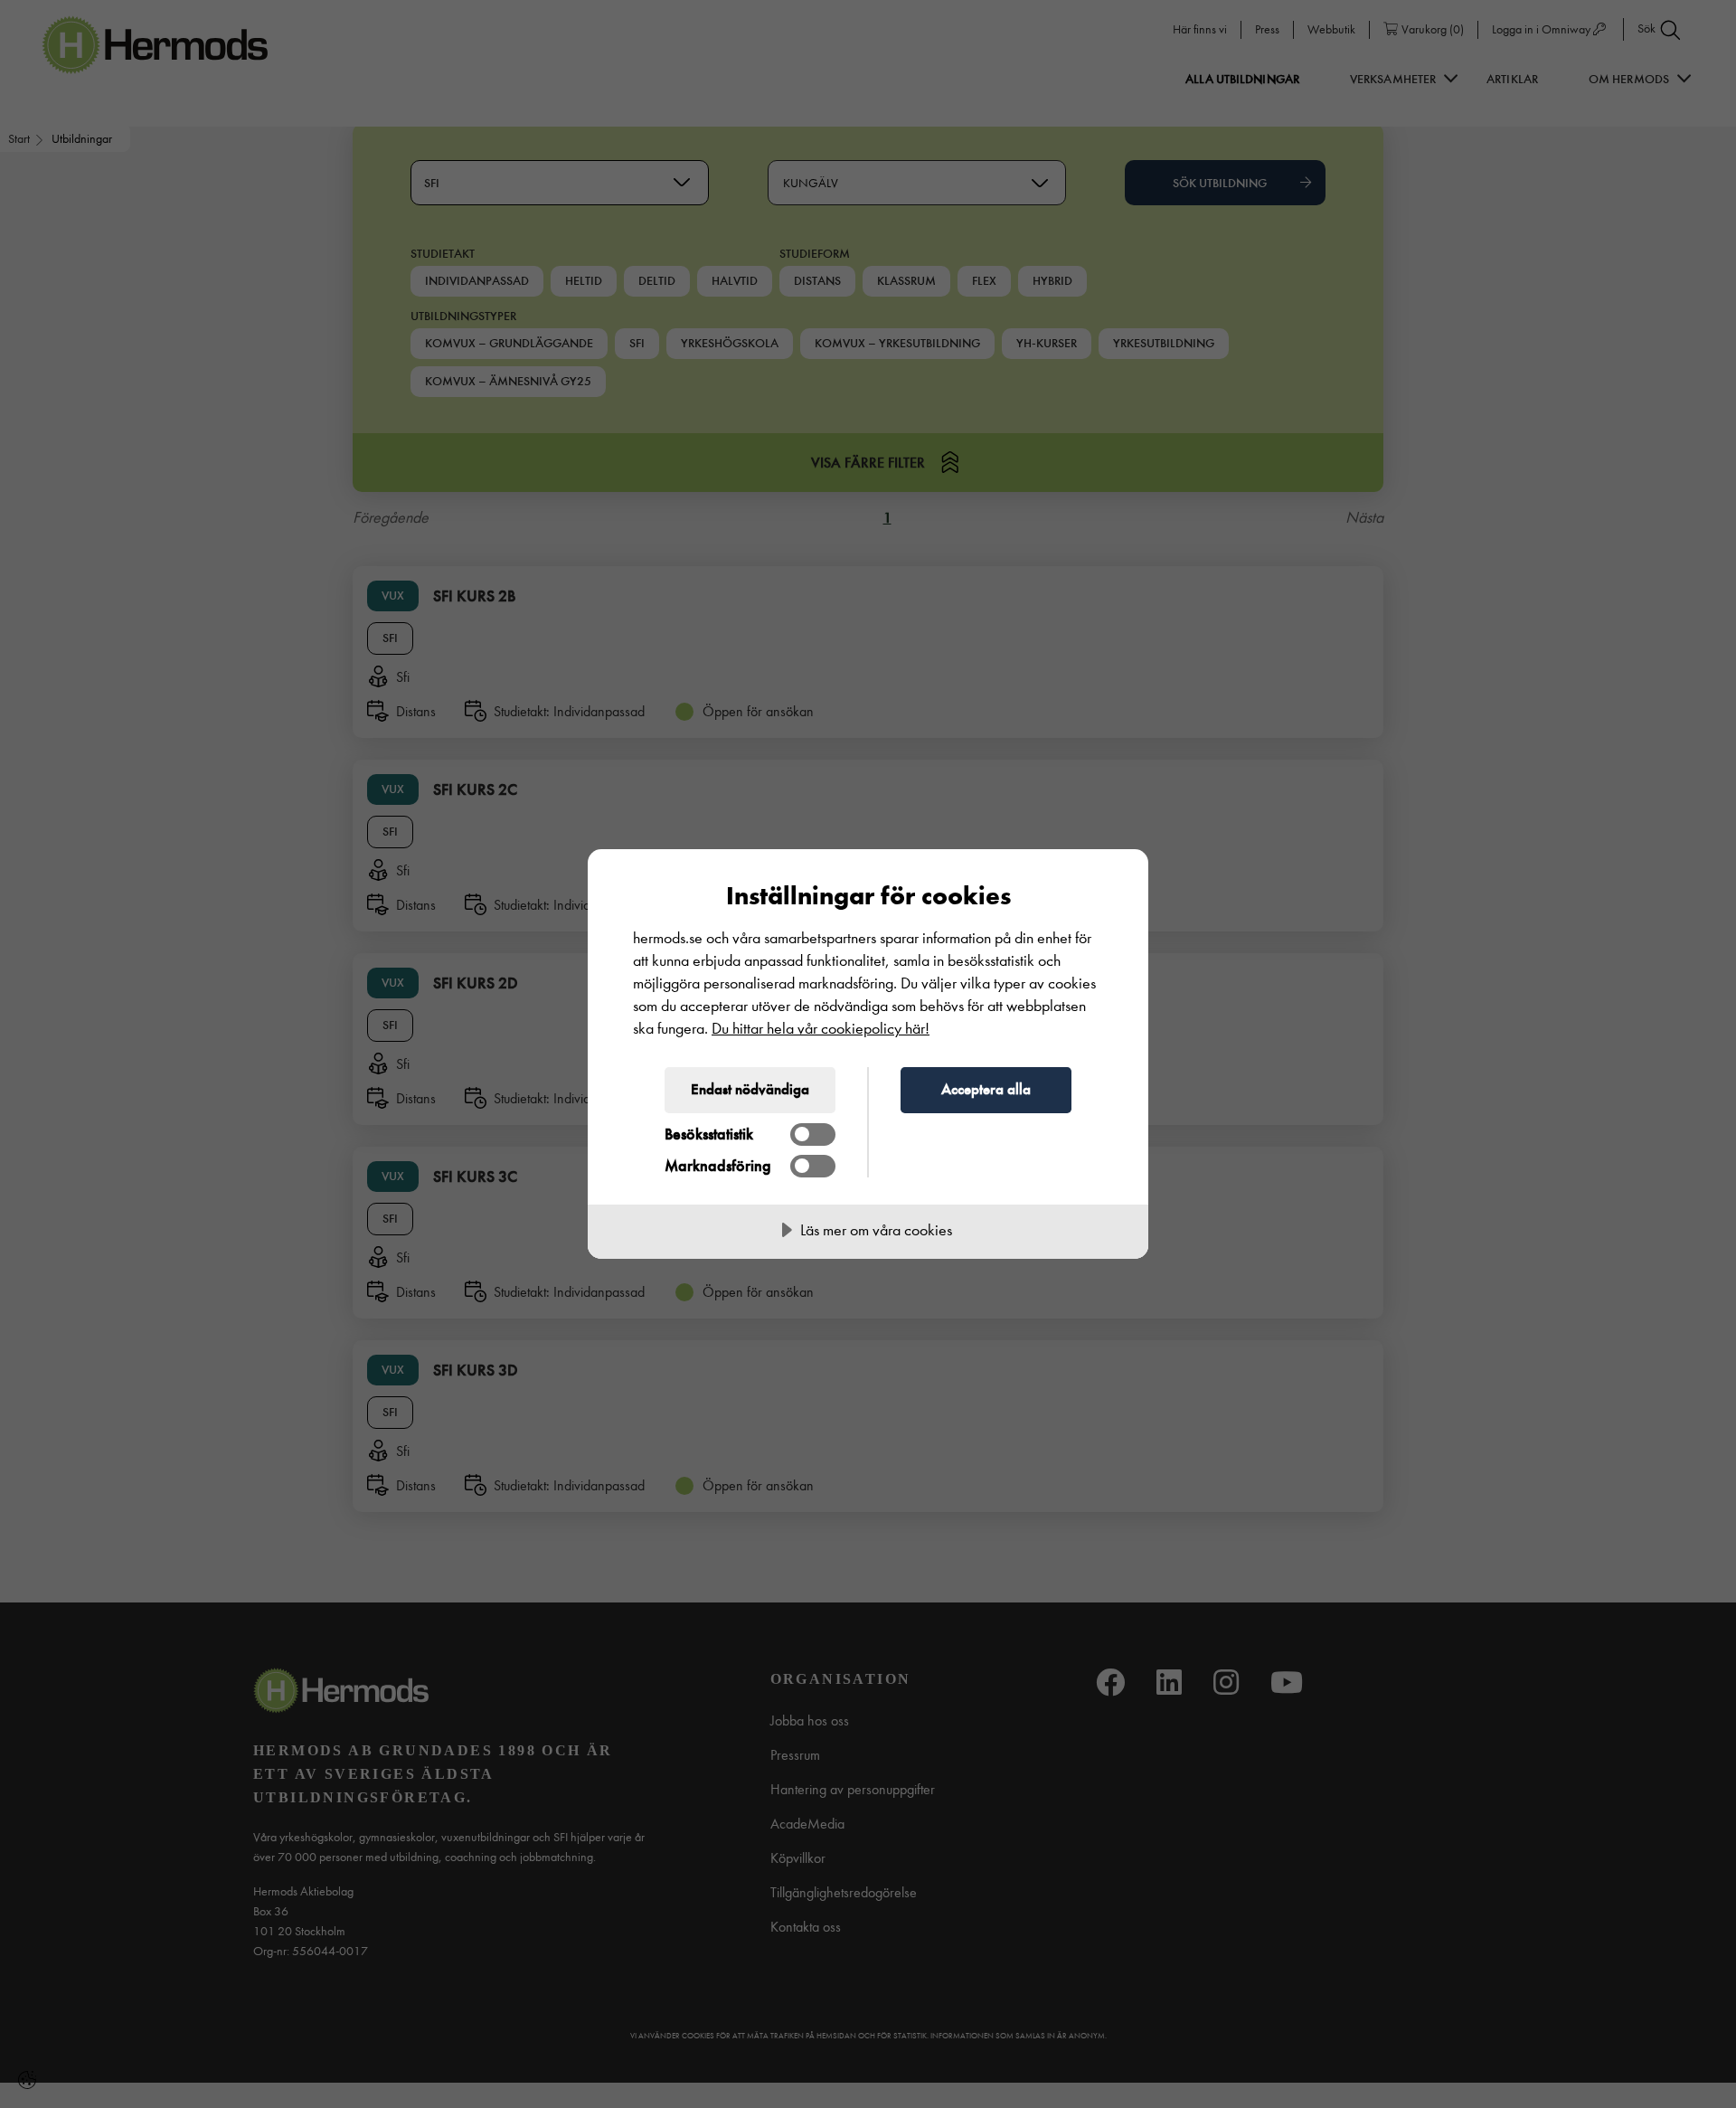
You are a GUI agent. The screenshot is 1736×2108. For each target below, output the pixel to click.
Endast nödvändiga (750, 1089)
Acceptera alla (986, 1089)
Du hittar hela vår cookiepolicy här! (821, 1029)
